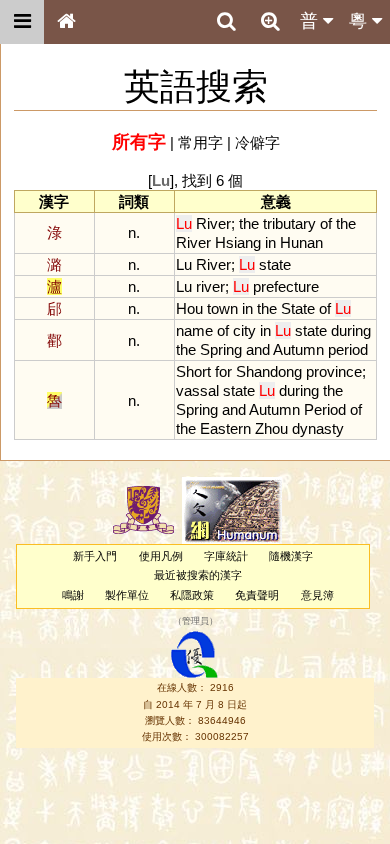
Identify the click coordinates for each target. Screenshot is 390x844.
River (213, 223)
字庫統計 (226, 556)
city (244, 330)
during (351, 330)
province (334, 371)
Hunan (301, 242)
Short (193, 371)
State (298, 308)
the (249, 223)
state (275, 264)
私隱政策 (192, 595)
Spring (221, 349)
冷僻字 (257, 142)
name (194, 330)
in (270, 242)
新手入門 (95, 556)
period (348, 349)
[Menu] (22, 22)
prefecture (286, 286)
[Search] (226, 22)
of (326, 223)
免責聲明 (257, 595)
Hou (189, 308)
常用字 (200, 142)
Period (325, 409)
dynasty (318, 428)
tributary (289, 223)
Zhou (271, 428)
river (210, 286)
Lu (184, 264)
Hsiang (238, 242)
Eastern (225, 428)
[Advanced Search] (270, 21)
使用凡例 (161, 556)
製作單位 (127, 595)
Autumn (298, 349)
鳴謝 (73, 595)
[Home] (66, 22)
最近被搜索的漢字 (198, 575)
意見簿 (317, 595)
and (258, 349)
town (222, 308)
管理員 (195, 621)
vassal (197, 390)
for (223, 371)
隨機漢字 (291, 556)
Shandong (269, 371)
